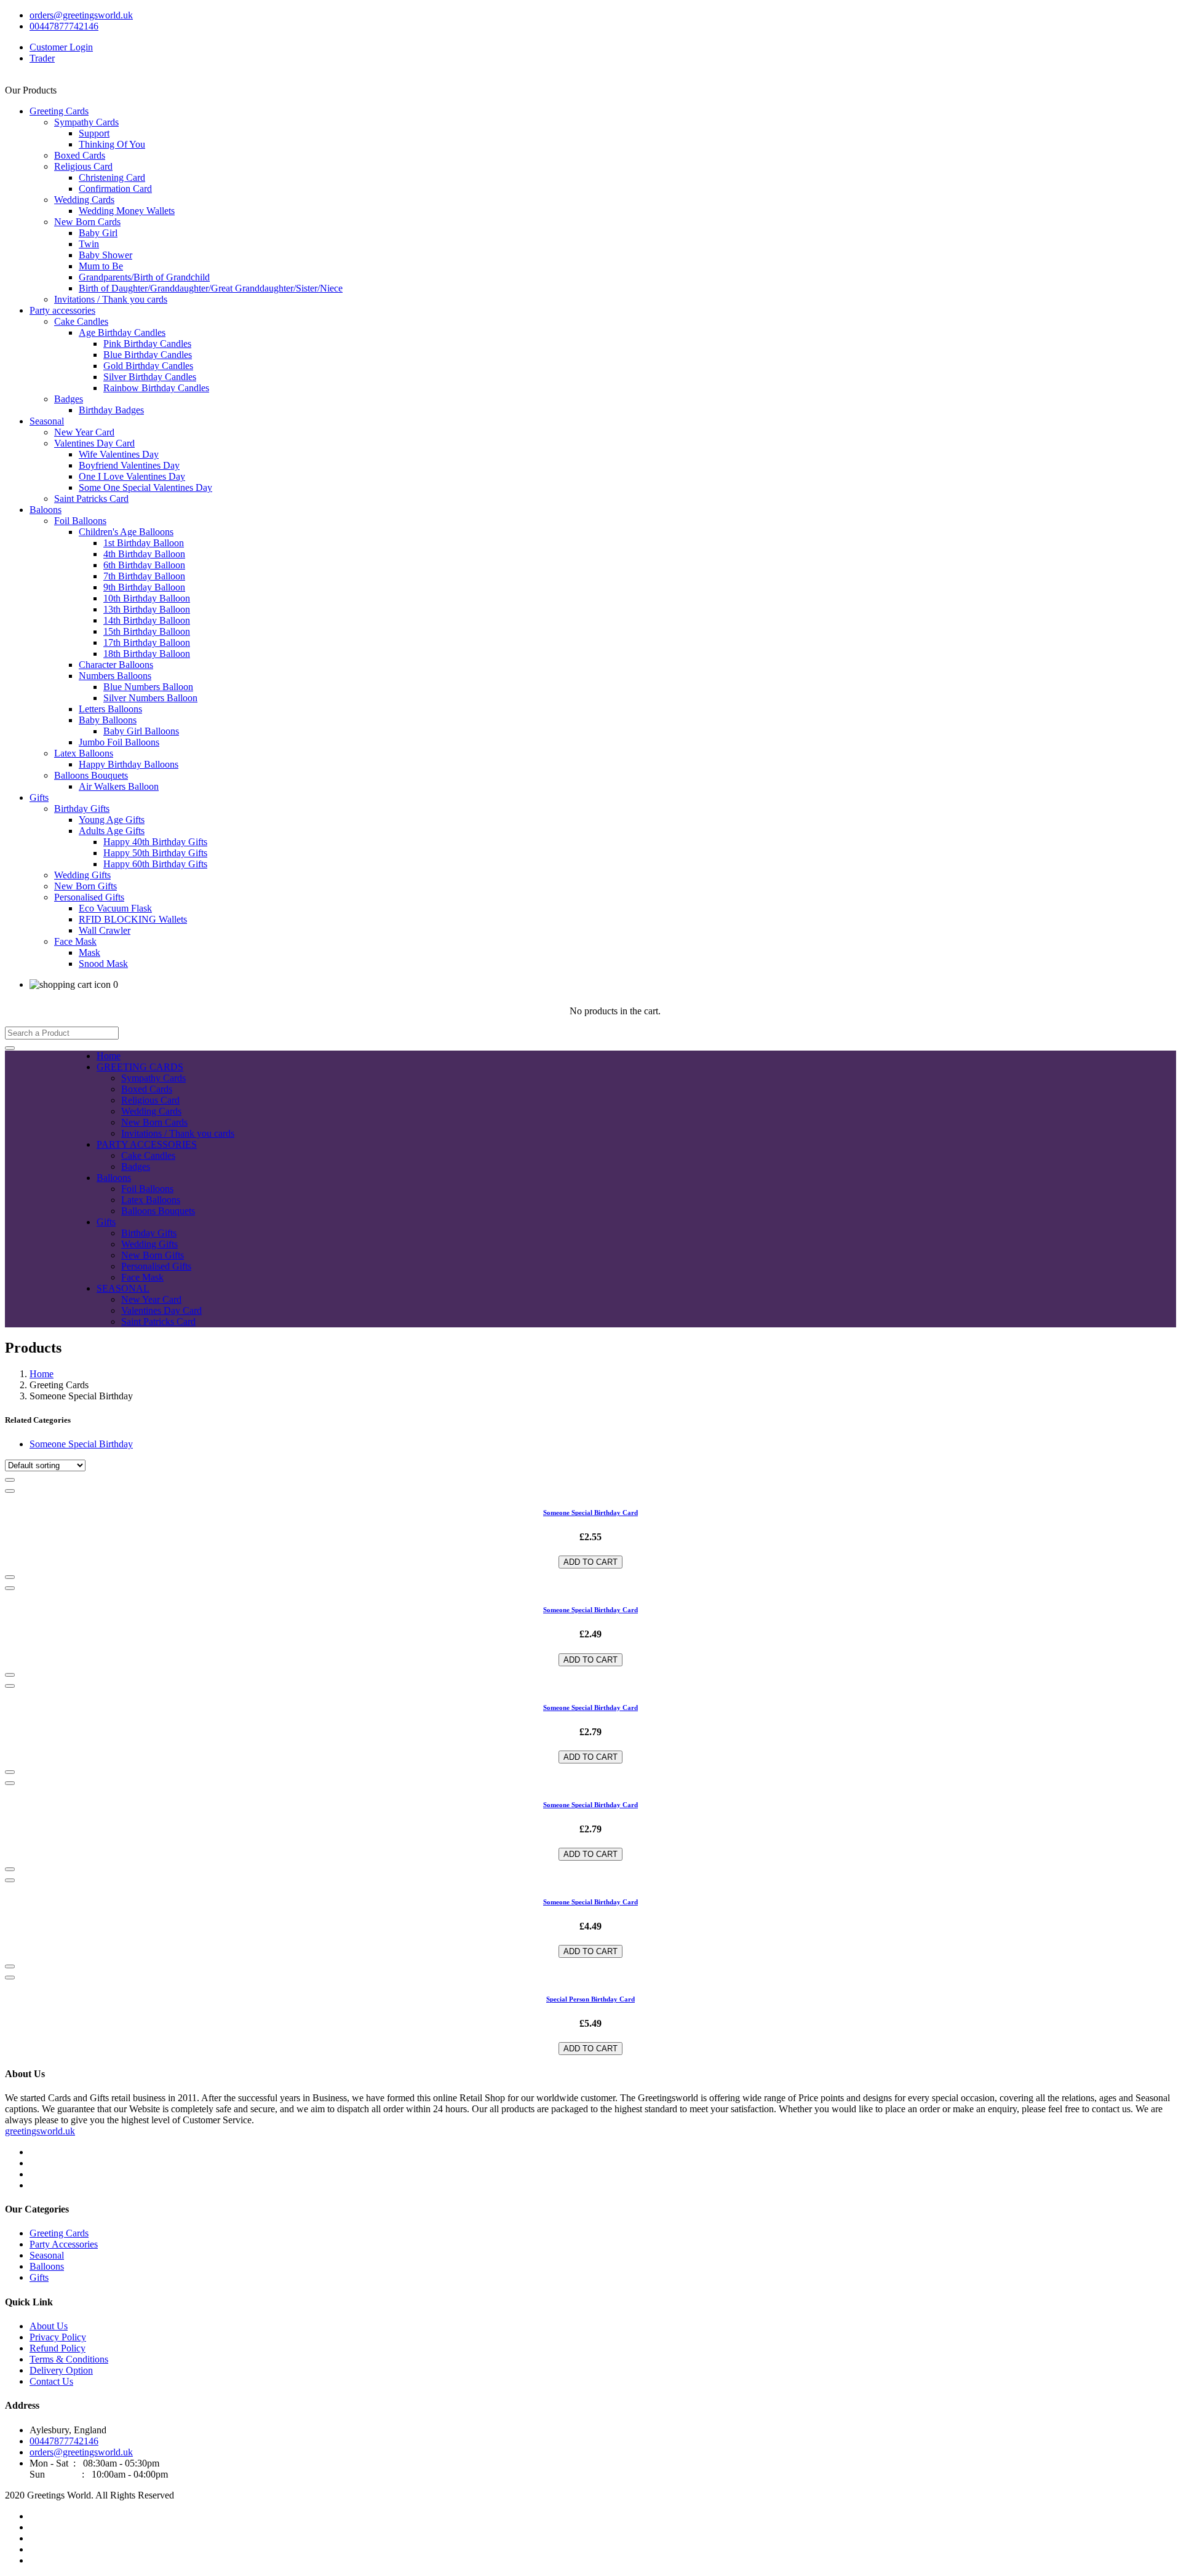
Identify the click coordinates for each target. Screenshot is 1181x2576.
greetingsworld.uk (40, 2131)
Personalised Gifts (89, 897)
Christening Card (112, 177)
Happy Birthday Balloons (129, 764)
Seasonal (47, 421)
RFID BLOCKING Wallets (133, 919)
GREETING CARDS (140, 1067)
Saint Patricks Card (91, 499)
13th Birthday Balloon (147, 609)
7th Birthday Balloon (144, 576)
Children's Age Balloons (126, 532)
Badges (69, 399)
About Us (49, 2326)
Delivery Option (61, 2370)
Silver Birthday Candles (150, 377)
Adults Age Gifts (112, 831)
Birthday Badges (111, 410)
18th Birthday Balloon (147, 654)
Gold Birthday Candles (148, 366)
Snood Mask (103, 964)
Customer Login (61, 47)
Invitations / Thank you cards (111, 299)
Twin (89, 244)
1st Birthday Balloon (144, 543)
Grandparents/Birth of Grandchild (144, 277)
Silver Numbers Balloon (150, 698)
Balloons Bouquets (91, 775)
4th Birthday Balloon (144, 554)
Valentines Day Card (94, 443)
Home (109, 1056)
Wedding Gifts (82, 875)
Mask (89, 952)
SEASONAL (123, 1288)
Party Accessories (64, 2244)
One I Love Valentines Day (132, 476)
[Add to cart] (10, 1480)
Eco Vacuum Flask (115, 908)
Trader (42, 58)
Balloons (114, 1178)
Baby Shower (105, 255)
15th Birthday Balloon (147, 631)
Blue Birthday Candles (148, 355)
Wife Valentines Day (119, 454)
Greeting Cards (59, 111)
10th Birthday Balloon (147, 598)
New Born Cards (87, 222)
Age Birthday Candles (122, 332)
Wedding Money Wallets (127, 211)
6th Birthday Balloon (144, 565)
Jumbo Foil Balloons (119, 742)
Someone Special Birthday (81, 1444)
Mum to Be (101, 266)
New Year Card (84, 432)
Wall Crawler (105, 930)
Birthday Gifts (82, 809)
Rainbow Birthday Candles (156, 388)
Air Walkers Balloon (119, 786)
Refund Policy (58, 2348)
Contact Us (51, 2381)
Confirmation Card (115, 189)
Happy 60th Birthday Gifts (155, 864)
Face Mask (75, 941)
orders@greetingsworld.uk (81, 15)
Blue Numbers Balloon (148, 687)
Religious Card (83, 166)
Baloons (46, 510)
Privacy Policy (58, 2337)
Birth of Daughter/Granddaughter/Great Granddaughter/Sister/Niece (211, 288)
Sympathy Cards (86, 122)
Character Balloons (116, 665)
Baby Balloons (108, 720)
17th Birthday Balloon (147, 642)
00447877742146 (64, 26)
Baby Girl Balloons (141, 731)
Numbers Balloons (115, 676)
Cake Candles (81, 321)
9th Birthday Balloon (144, 587)
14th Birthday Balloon (147, 620)
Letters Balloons (110, 709)
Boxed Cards (80, 155)
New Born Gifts (85, 886)
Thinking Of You (112, 144)
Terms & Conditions (69, 2359)
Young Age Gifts (112, 820)
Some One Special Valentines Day (145, 487)
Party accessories (62, 310)
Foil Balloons (80, 521)
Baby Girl (98, 233)
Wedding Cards (84, 200)
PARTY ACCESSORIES (147, 1144)
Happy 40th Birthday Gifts (155, 842)
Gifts (39, 797)
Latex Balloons (84, 753)
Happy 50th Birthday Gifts (155, 853)
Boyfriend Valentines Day (129, 465)
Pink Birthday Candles (147, 344)
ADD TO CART (590, 1562)
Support (94, 133)
